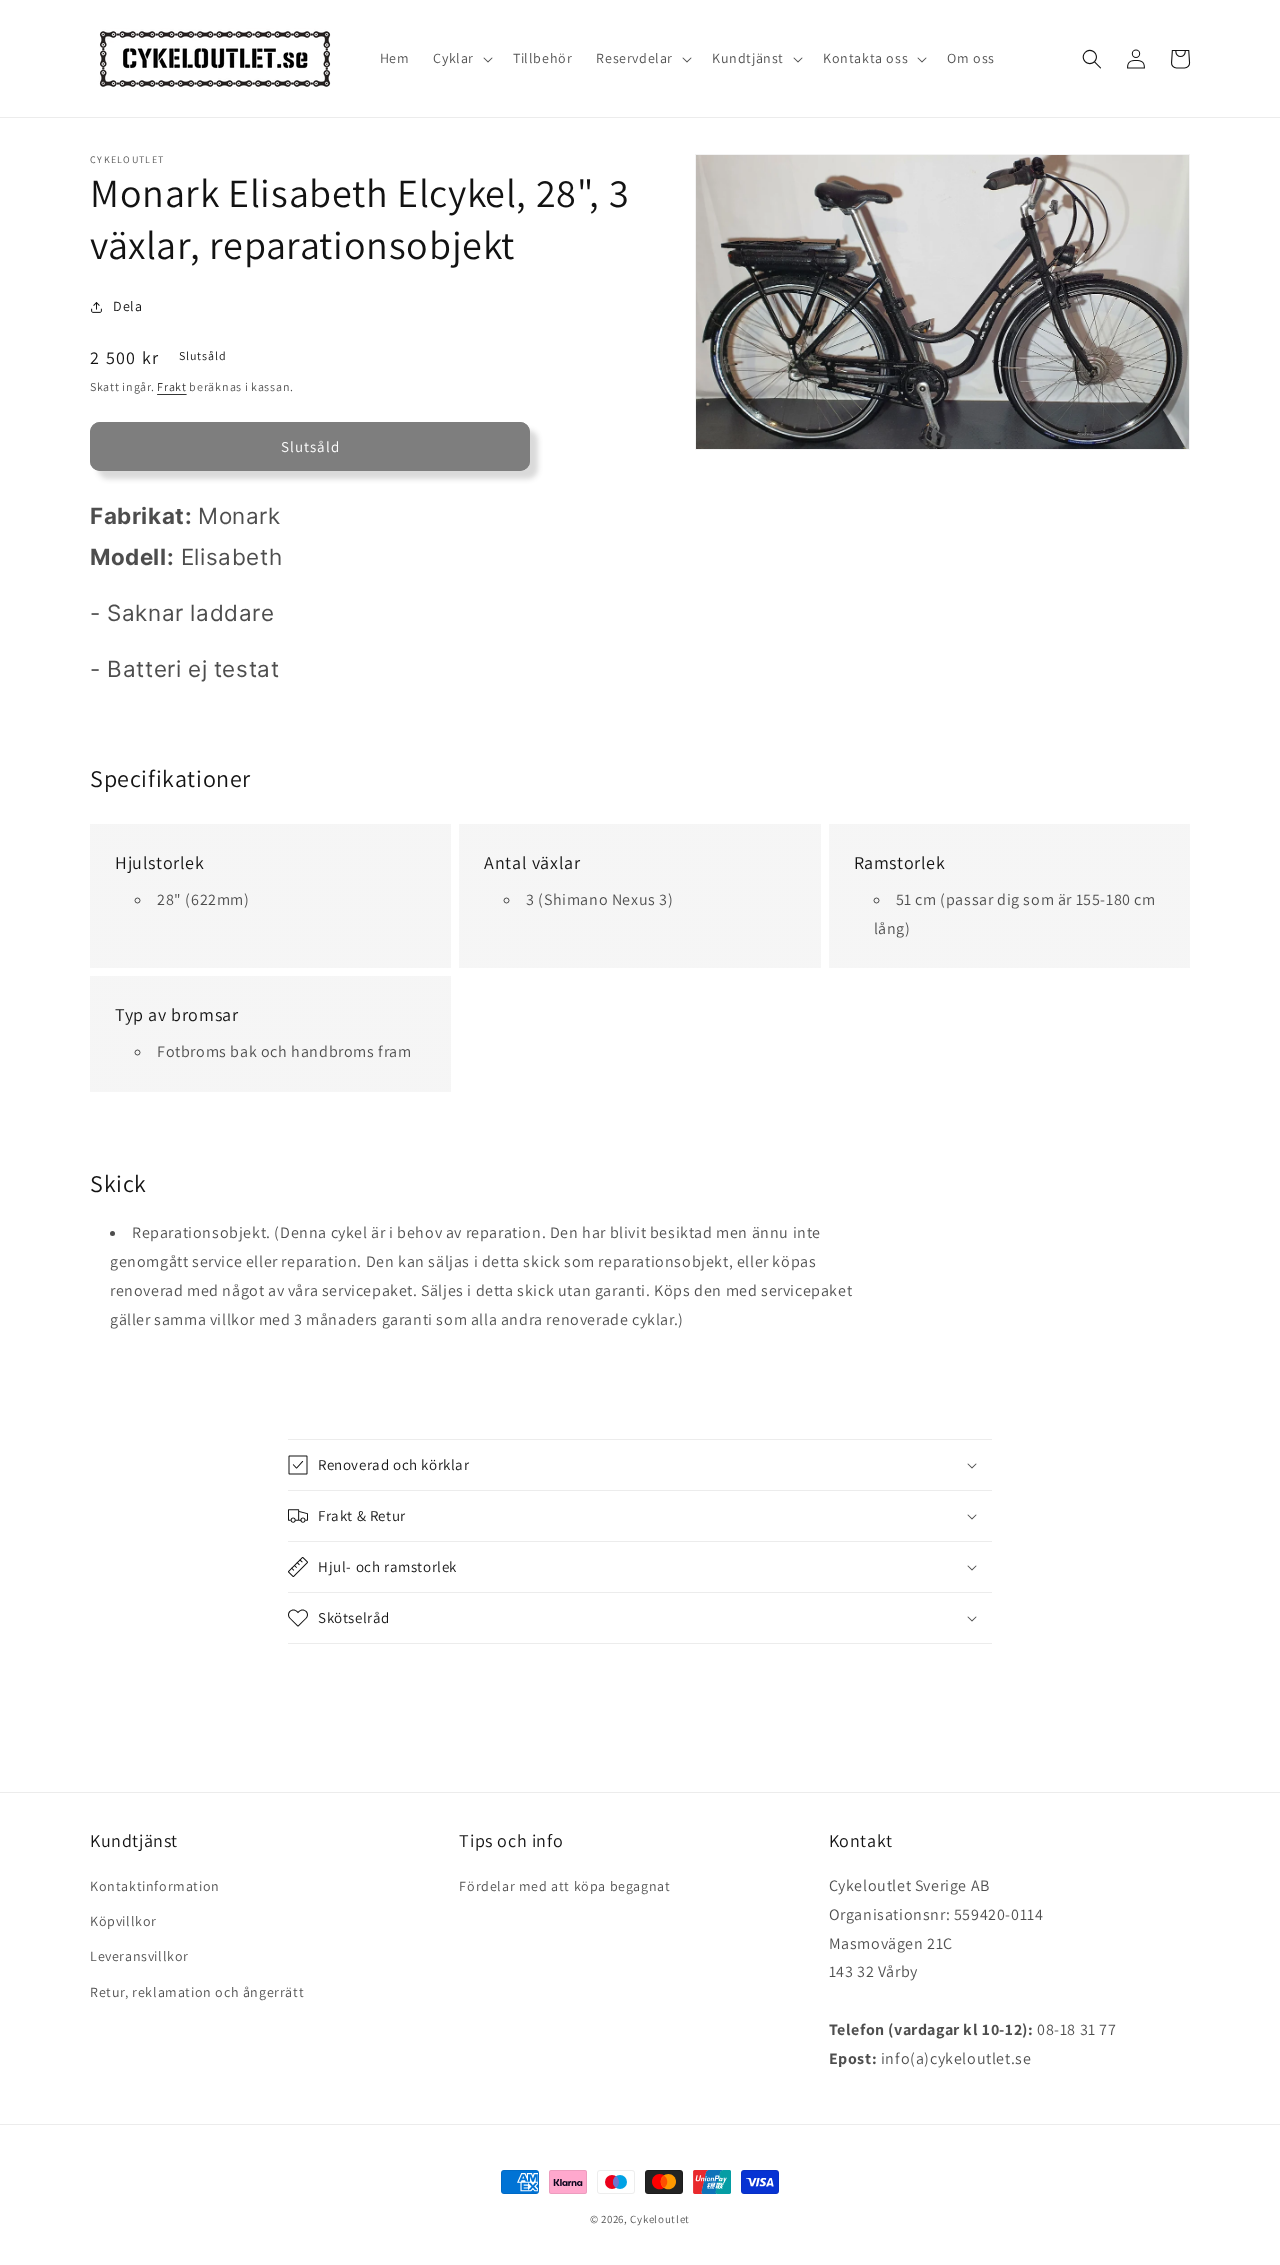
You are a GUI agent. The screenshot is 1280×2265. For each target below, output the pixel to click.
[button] (461, 58)
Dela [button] (127, 306)
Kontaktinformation (155, 1886)
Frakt (172, 386)
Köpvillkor (123, 1921)
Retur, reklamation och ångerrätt (197, 1992)
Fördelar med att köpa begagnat (564, 1886)
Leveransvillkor (139, 1956)
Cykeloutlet (660, 2219)
